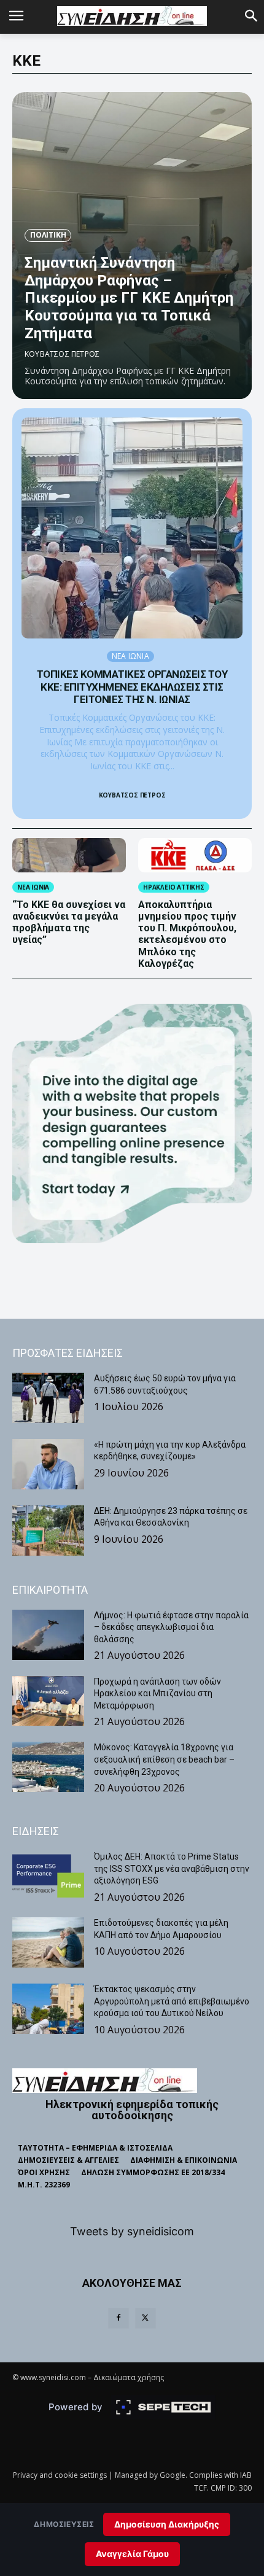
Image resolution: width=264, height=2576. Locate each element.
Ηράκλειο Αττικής (174, 887)
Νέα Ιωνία (130, 656)
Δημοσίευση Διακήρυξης (167, 2524)
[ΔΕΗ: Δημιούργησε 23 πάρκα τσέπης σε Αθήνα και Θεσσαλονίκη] (48, 1530)
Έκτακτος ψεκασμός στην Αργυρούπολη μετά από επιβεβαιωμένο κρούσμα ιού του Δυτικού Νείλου (172, 2001)
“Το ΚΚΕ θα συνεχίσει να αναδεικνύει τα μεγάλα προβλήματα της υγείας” (69, 922)
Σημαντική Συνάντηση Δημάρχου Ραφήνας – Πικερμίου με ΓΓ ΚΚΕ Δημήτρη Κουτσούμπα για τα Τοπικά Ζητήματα (129, 298)
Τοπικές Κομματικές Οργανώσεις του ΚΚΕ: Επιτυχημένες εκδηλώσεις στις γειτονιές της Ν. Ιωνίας (132, 687)
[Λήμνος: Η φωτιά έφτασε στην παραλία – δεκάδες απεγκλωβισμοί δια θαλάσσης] (48, 1635)
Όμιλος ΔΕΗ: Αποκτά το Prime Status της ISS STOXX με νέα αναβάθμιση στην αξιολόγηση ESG (172, 1868)
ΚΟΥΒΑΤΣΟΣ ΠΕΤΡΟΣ (62, 354)
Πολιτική (48, 235)
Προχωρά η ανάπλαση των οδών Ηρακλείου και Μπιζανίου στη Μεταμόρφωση (157, 1693)
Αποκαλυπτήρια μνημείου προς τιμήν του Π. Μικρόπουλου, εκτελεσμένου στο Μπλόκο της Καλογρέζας (187, 934)
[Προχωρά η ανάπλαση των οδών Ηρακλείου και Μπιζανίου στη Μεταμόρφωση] (48, 1701)
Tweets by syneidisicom (132, 2231)
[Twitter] (146, 2318)
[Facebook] (118, 2318)
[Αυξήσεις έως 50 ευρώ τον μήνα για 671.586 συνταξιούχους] (48, 1398)
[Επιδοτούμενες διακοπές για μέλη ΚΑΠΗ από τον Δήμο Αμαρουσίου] (48, 1942)
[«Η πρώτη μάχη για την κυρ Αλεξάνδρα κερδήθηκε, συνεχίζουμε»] (48, 1464)
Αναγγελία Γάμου (132, 2554)
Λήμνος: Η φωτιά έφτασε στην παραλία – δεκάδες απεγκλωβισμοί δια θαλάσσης (171, 1627)
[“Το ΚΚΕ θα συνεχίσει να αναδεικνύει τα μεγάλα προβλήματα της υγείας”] (69, 855)
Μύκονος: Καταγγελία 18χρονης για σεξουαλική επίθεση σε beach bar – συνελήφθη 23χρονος (164, 1759)
